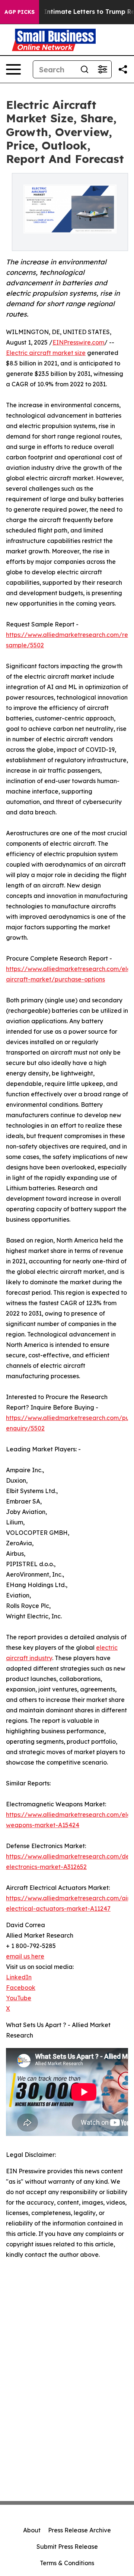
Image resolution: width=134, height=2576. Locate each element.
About (32, 2530)
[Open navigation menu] (13, 69)
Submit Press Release (67, 2547)
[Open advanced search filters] (102, 69)
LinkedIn (19, 1977)
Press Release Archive (79, 2530)
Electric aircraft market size (46, 353)
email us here (25, 1956)
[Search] (84, 69)
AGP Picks (20, 12)
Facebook (21, 1988)
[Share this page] (123, 69)
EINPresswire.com (78, 342)
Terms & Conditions (67, 2563)
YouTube (19, 1998)
